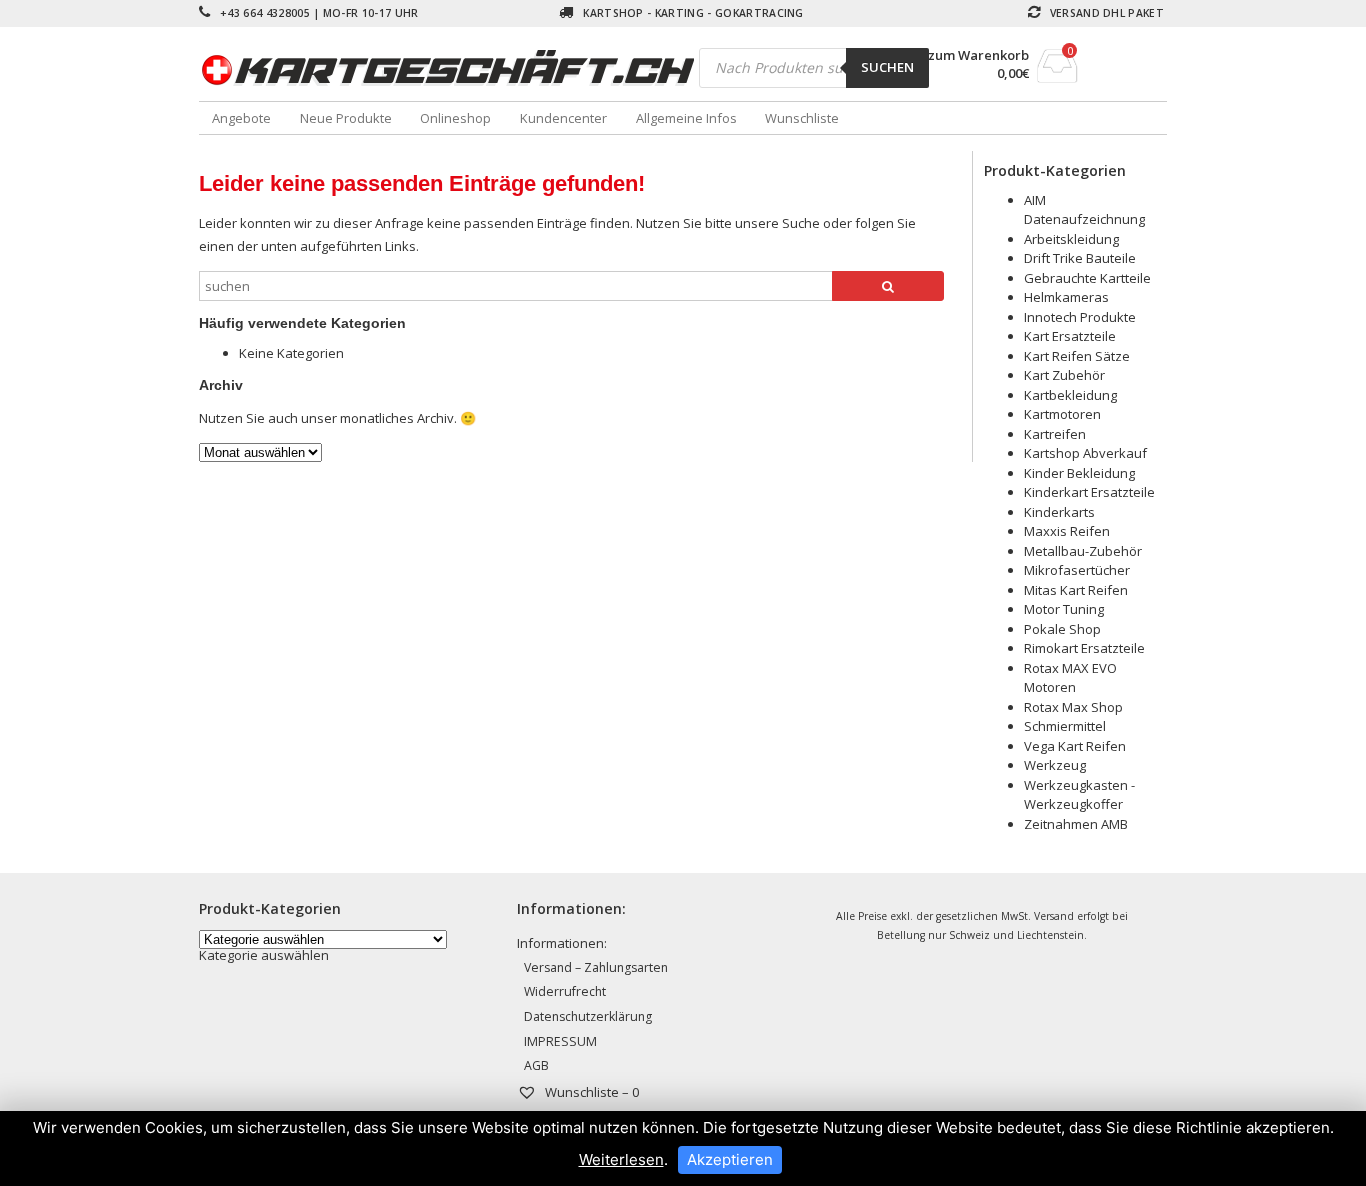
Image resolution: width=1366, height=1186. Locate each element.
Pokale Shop (1062, 629)
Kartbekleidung (1070, 395)
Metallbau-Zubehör (1083, 551)
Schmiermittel (1065, 726)
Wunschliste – (590, 1092)
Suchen (887, 67)
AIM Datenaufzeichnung (1084, 210)
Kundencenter (563, 118)
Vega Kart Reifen (1075, 746)
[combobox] (264, 955)
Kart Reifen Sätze (1077, 356)
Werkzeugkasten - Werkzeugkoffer (1079, 795)
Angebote (241, 118)
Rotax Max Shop (1073, 707)
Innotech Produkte (1080, 317)
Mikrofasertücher (1077, 570)
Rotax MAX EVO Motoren (1070, 678)
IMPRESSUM (560, 1041)
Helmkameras (1066, 297)
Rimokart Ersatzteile (1084, 648)
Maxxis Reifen (1067, 531)
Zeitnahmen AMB (1076, 824)
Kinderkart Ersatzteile (1089, 492)
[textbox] (264, 955)
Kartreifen (1055, 434)
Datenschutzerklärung (588, 1016)
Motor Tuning (1064, 609)
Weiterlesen (621, 1159)
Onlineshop (455, 118)
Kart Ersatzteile (1070, 336)
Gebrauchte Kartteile (1087, 278)
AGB (536, 1065)
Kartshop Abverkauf (1085, 453)
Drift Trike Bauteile (1080, 258)
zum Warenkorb (978, 55)
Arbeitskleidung (1071, 239)
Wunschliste (802, 118)
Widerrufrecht (565, 991)
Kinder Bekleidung (1079, 473)
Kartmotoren (1062, 414)
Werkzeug (1055, 765)
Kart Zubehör (1064, 375)
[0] (1057, 77)
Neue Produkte (346, 118)
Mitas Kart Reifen (1076, 590)
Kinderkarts (1059, 512)
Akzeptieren (730, 1159)
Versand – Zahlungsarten (596, 967)
